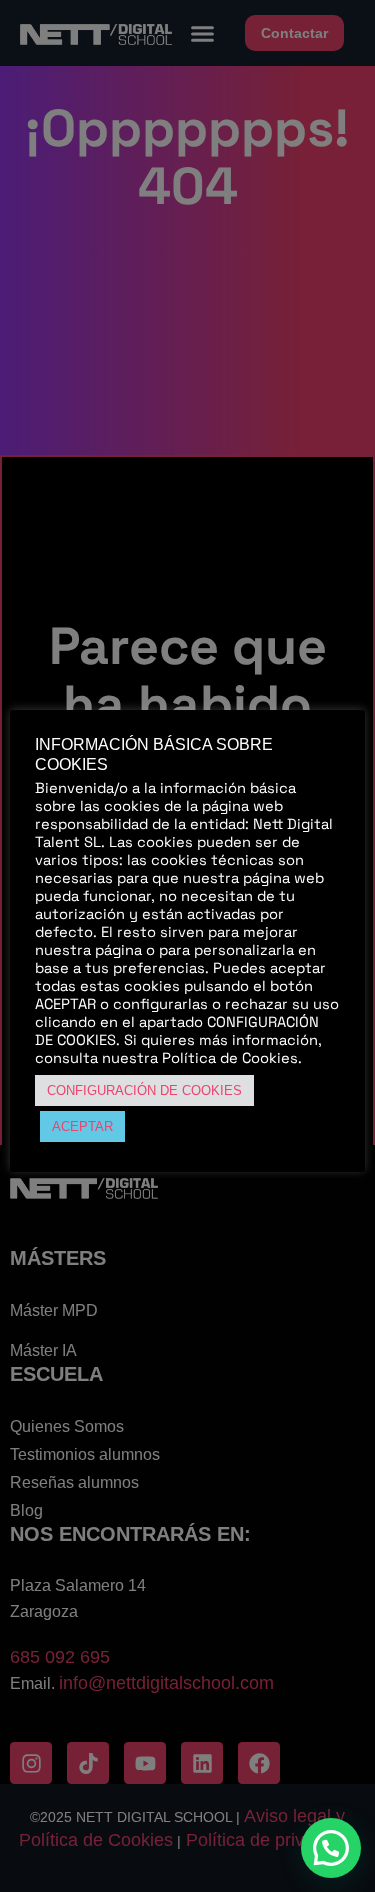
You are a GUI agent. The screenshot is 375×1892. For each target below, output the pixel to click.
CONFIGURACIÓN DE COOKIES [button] (144, 1090)
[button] (331, 1848)
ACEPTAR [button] (82, 1126)
